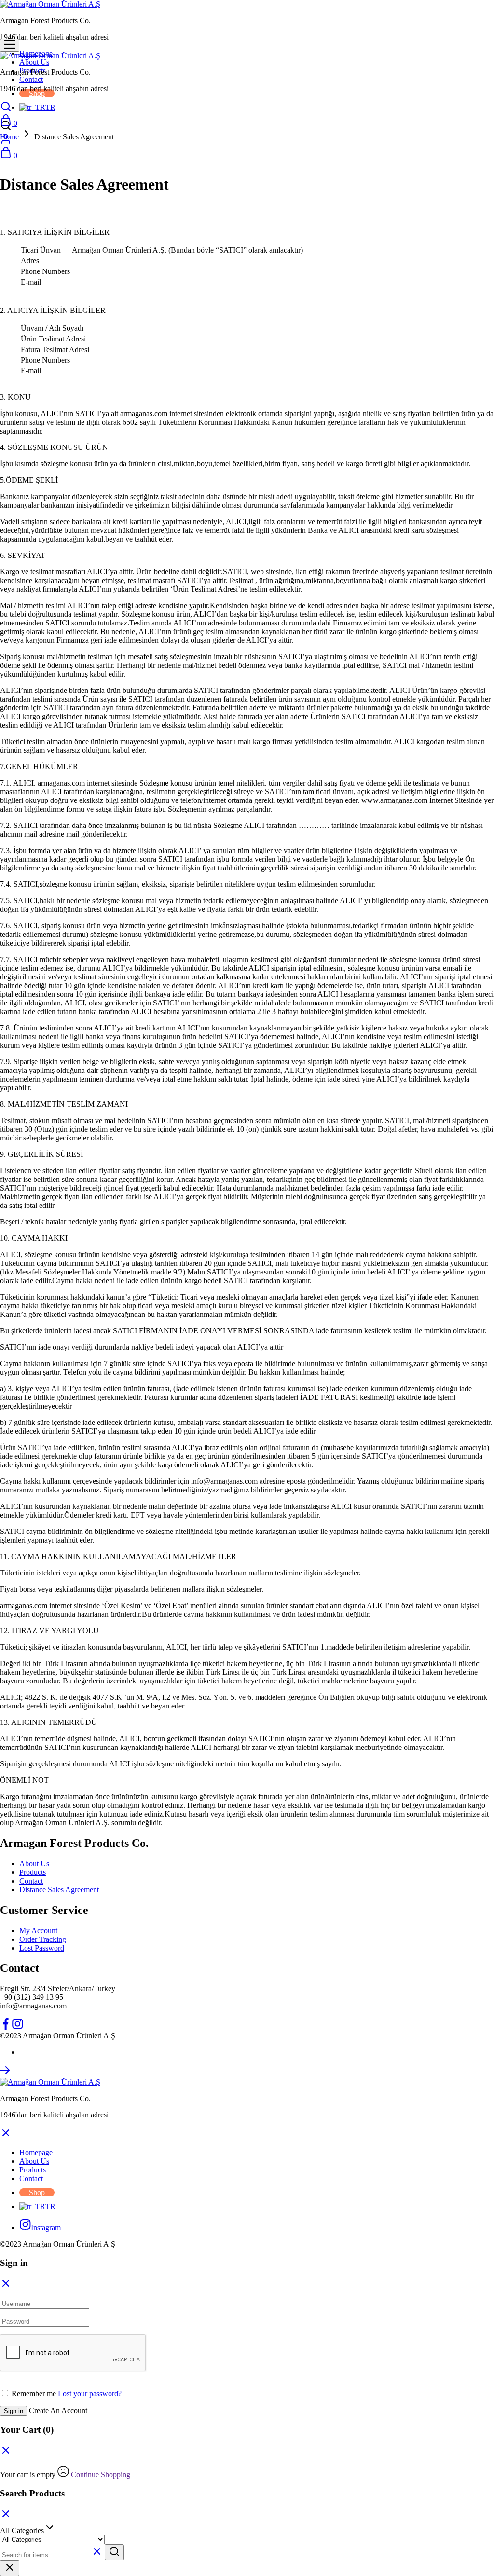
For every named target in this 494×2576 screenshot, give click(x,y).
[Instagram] (17, 2027)
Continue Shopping (101, 2474)
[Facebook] (6, 2027)
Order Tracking (43, 1939)
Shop (37, 93)
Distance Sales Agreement (59, 1890)
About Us (34, 62)
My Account (38, 1931)
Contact (31, 79)
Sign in (14, 2411)
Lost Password (42, 1948)
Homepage (36, 2152)
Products (33, 1872)
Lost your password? (90, 2393)
